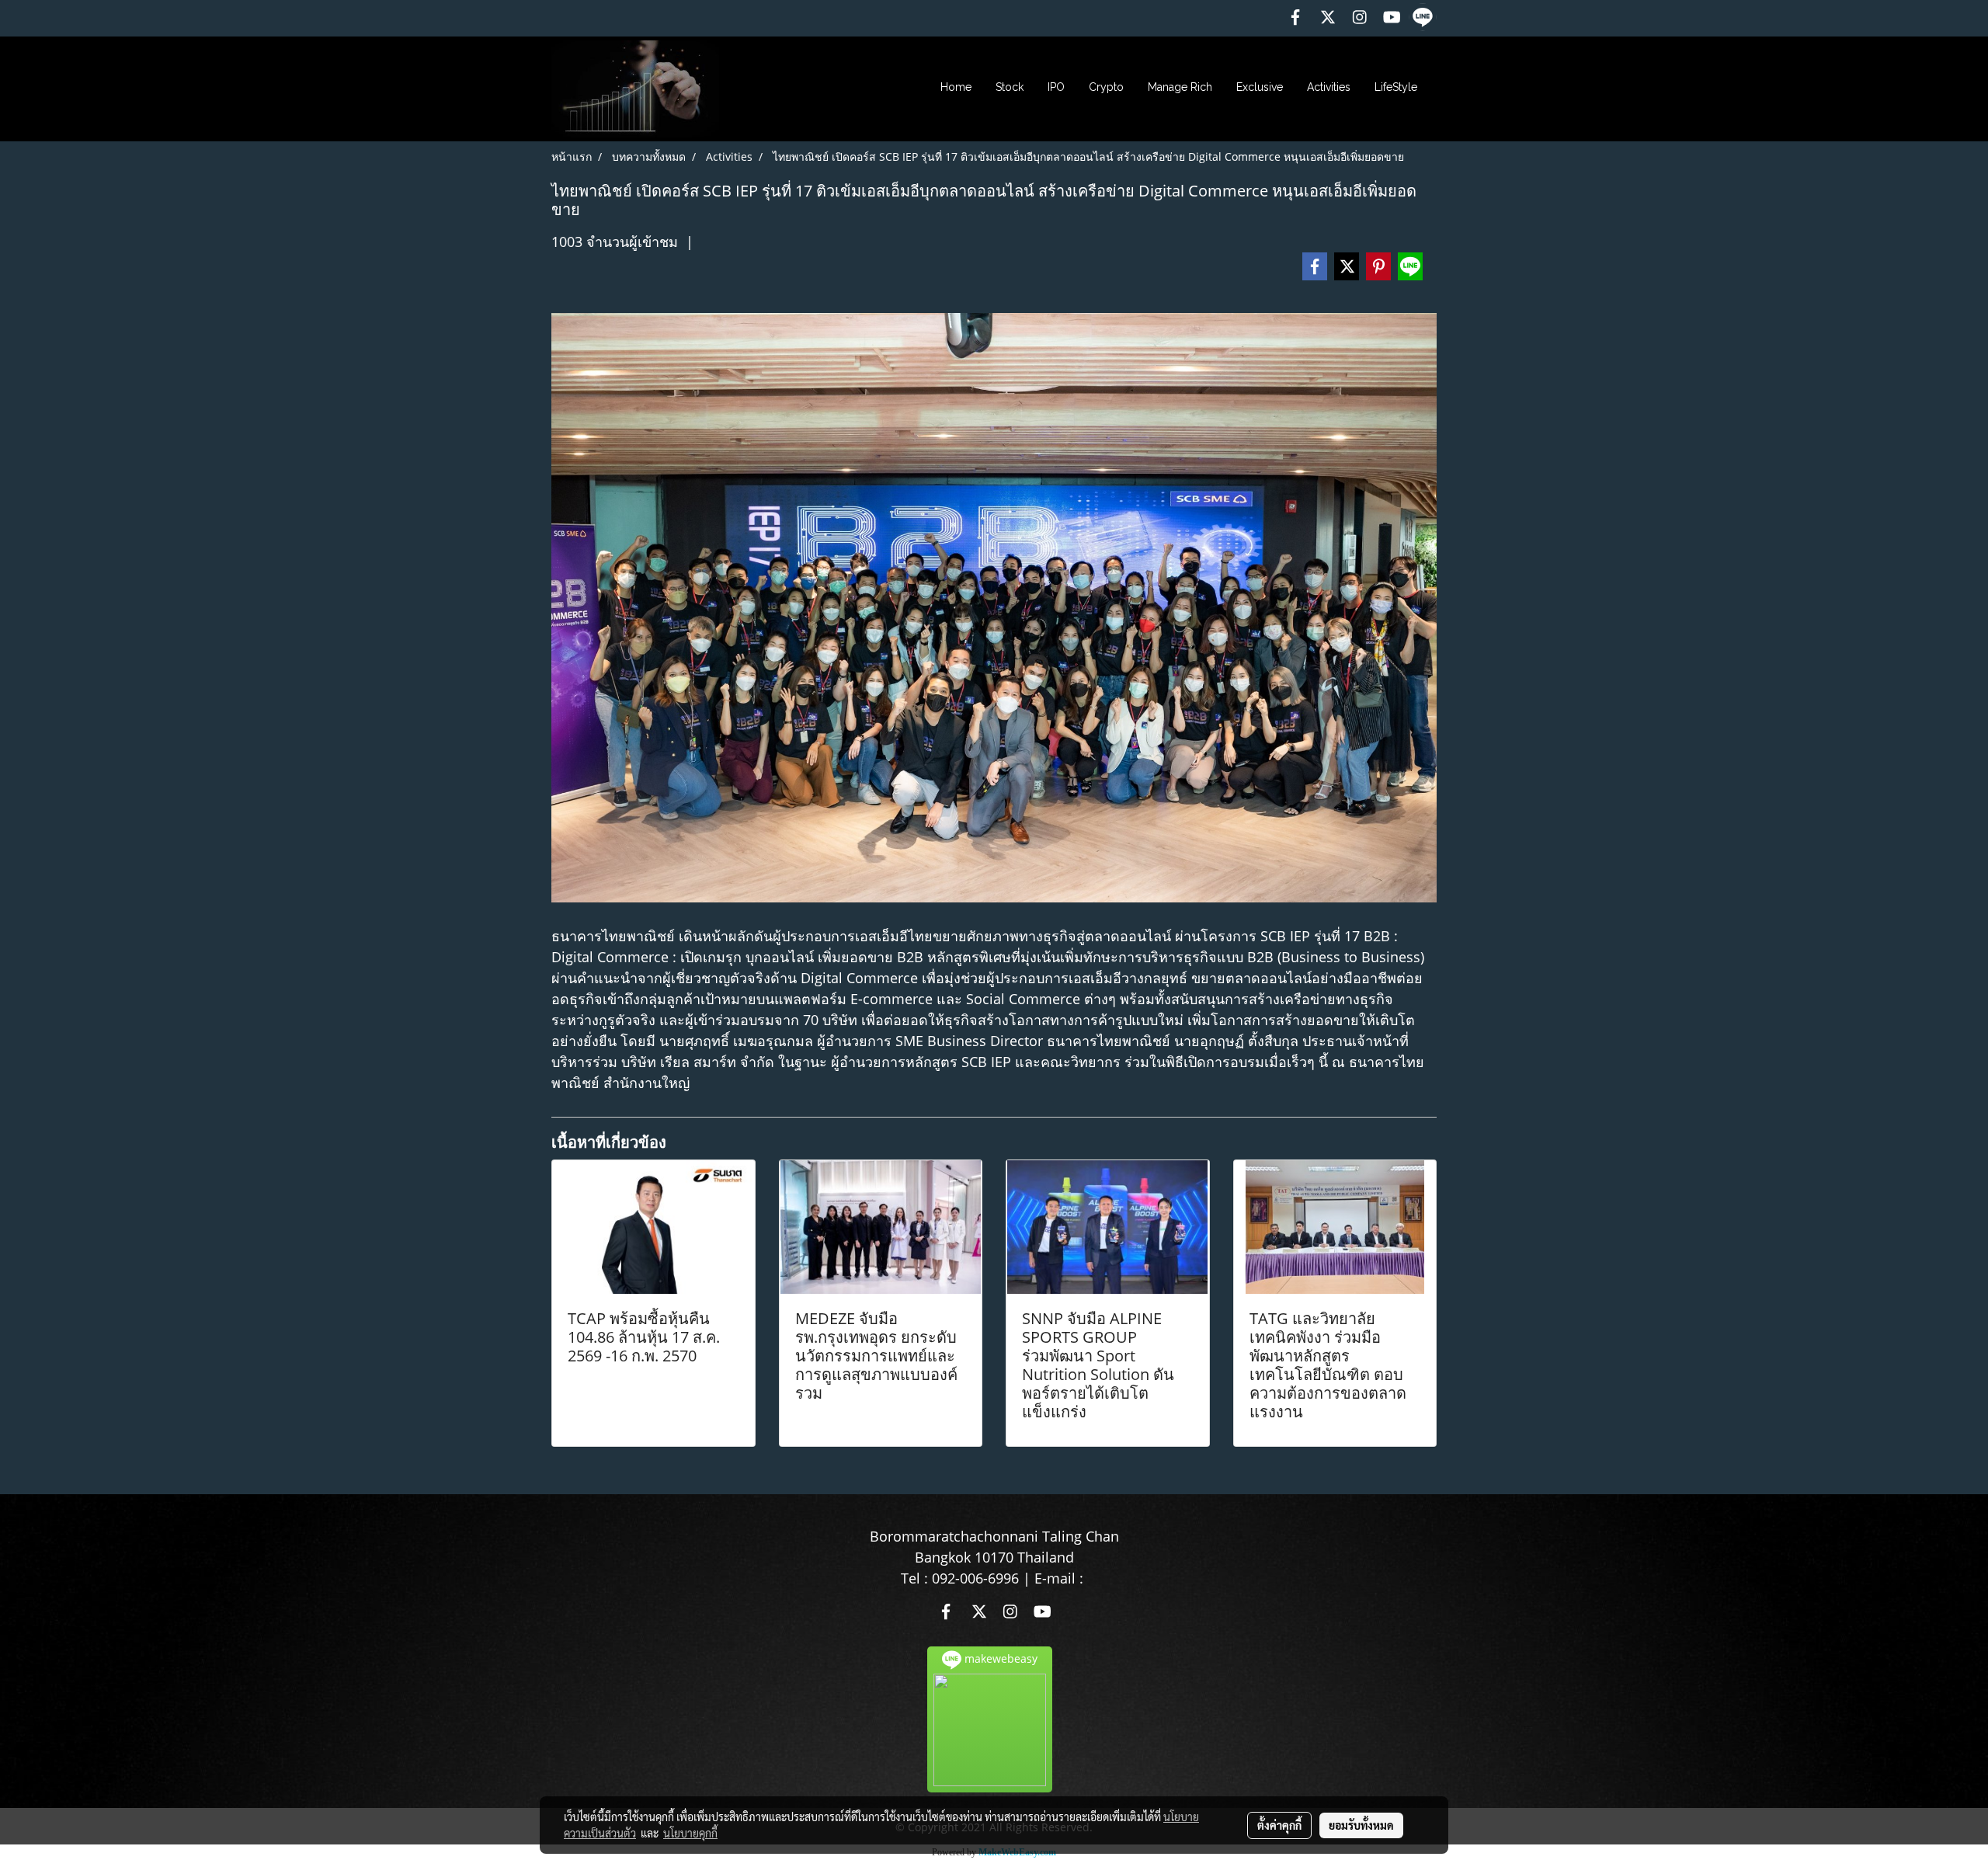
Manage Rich (1180, 87)
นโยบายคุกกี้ (690, 1833)
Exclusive (1260, 87)
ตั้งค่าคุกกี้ (1279, 1825)
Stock (1010, 87)
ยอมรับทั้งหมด (1361, 1825)
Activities (1329, 87)
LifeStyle (1396, 87)
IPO (1056, 87)
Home (956, 87)
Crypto (1106, 87)
